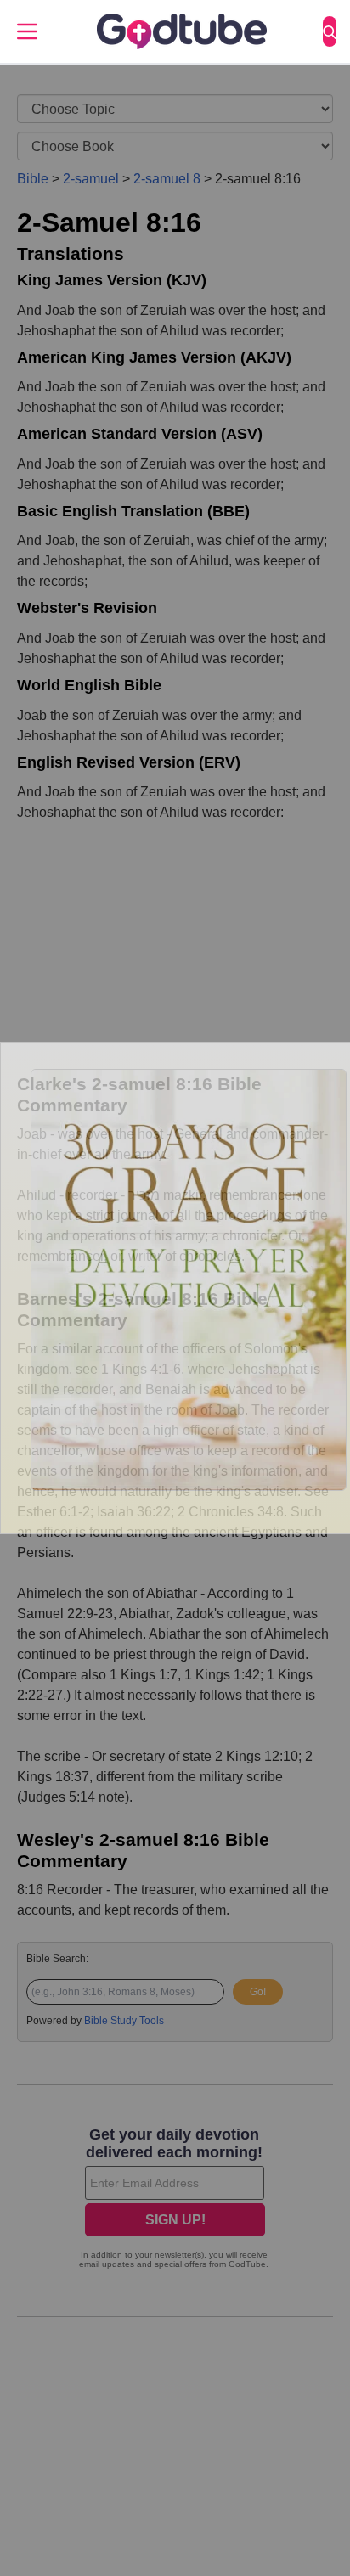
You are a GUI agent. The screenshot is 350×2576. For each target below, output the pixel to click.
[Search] (330, 31)
